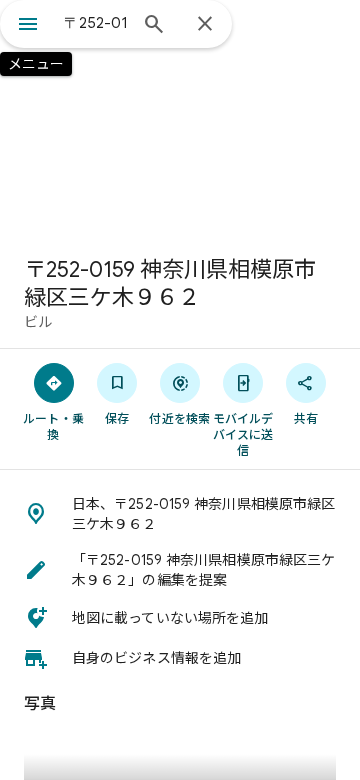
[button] (180, 514)
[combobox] (95, 23)
